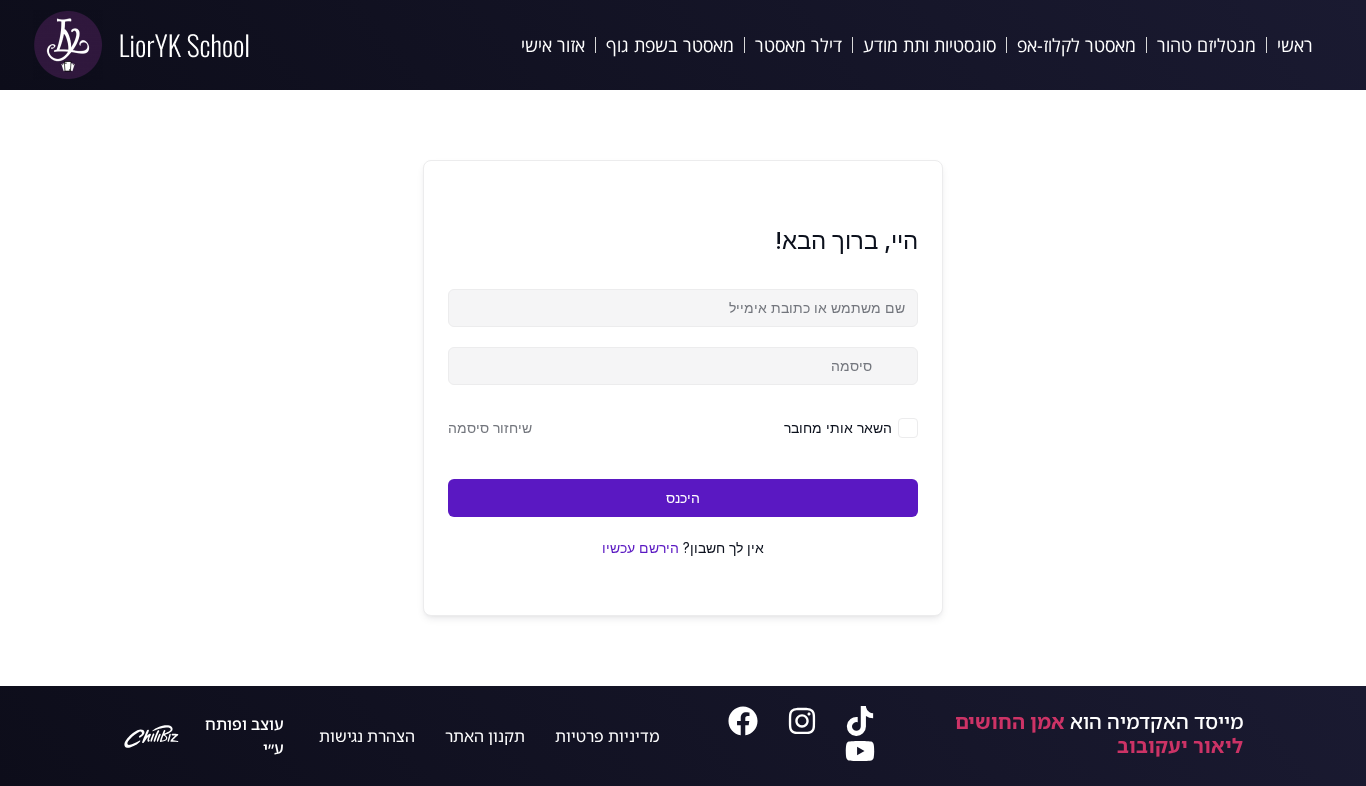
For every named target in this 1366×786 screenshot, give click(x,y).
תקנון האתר (485, 736)
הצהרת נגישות (367, 736)
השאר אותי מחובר (838, 427)
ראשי (1295, 45)
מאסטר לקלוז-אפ (1076, 45)
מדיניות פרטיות (607, 736)
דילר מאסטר (798, 45)
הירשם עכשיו (640, 547)
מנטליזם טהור (1206, 45)
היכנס (683, 497)
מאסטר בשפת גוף (670, 45)
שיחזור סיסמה (490, 427)
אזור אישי (553, 45)
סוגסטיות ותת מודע (929, 45)
